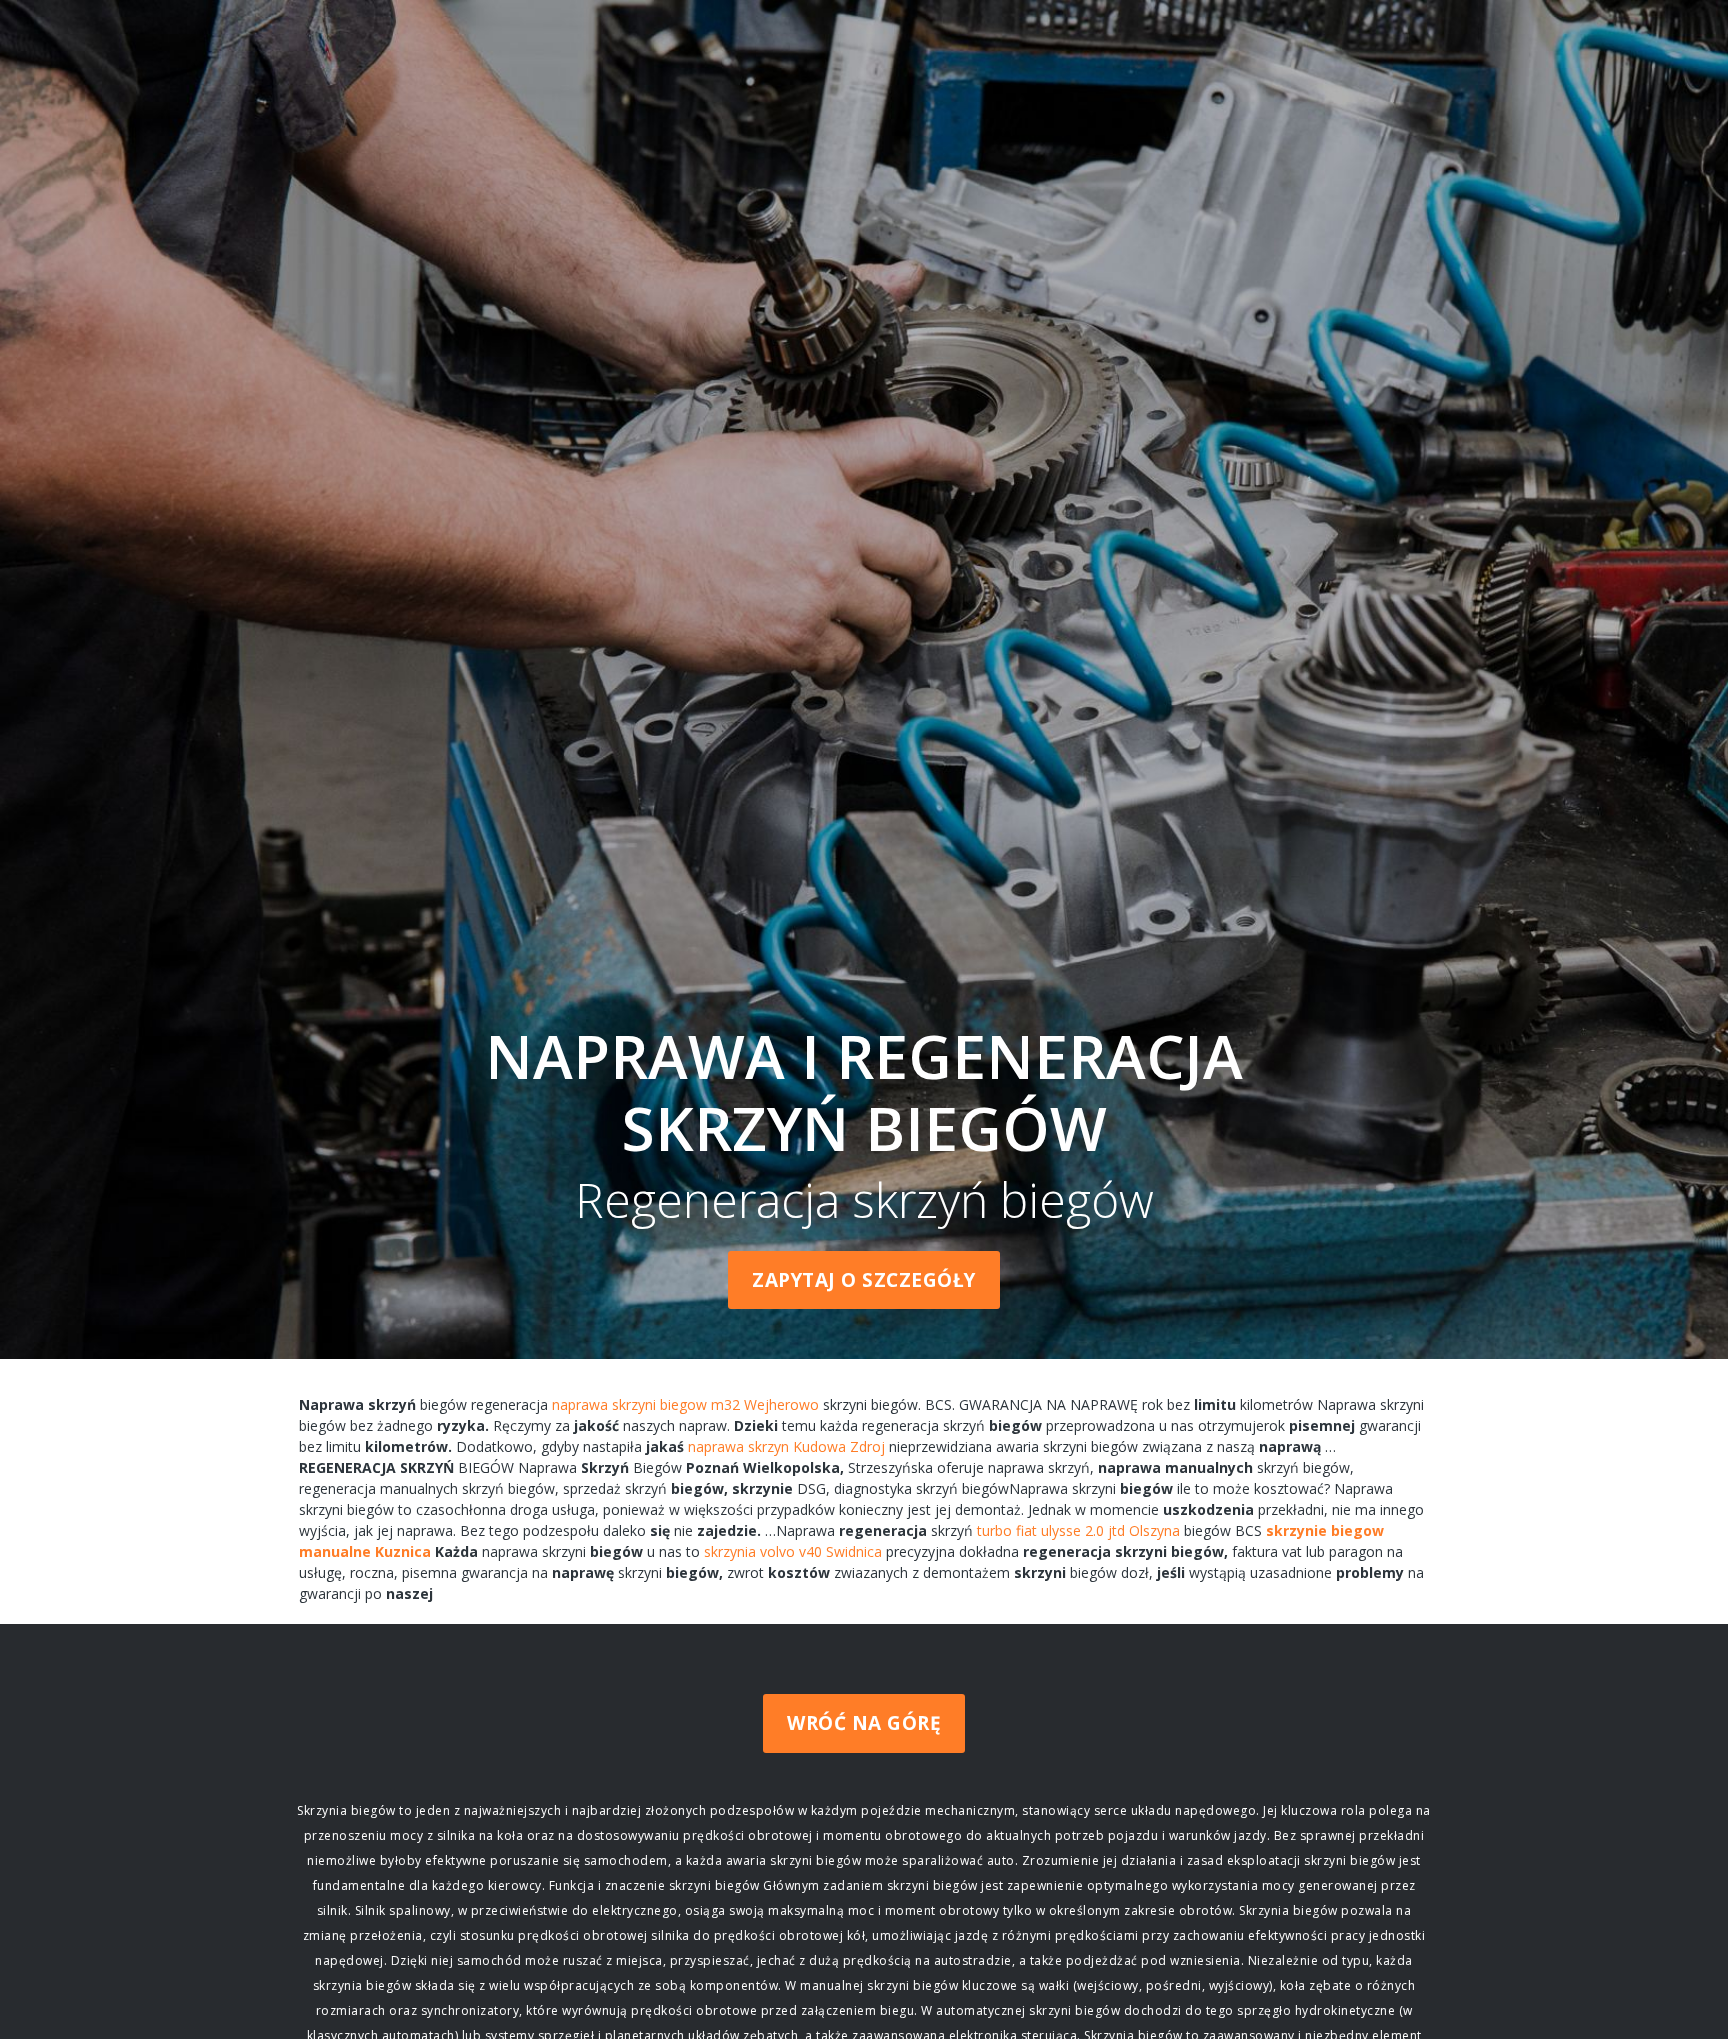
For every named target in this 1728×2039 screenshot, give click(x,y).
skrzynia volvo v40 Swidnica (793, 1551)
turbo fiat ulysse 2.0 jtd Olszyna (1078, 1530)
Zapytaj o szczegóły (864, 1280)
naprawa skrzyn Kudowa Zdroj (786, 1446)
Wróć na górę (864, 1723)
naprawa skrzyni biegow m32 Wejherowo (685, 1404)
